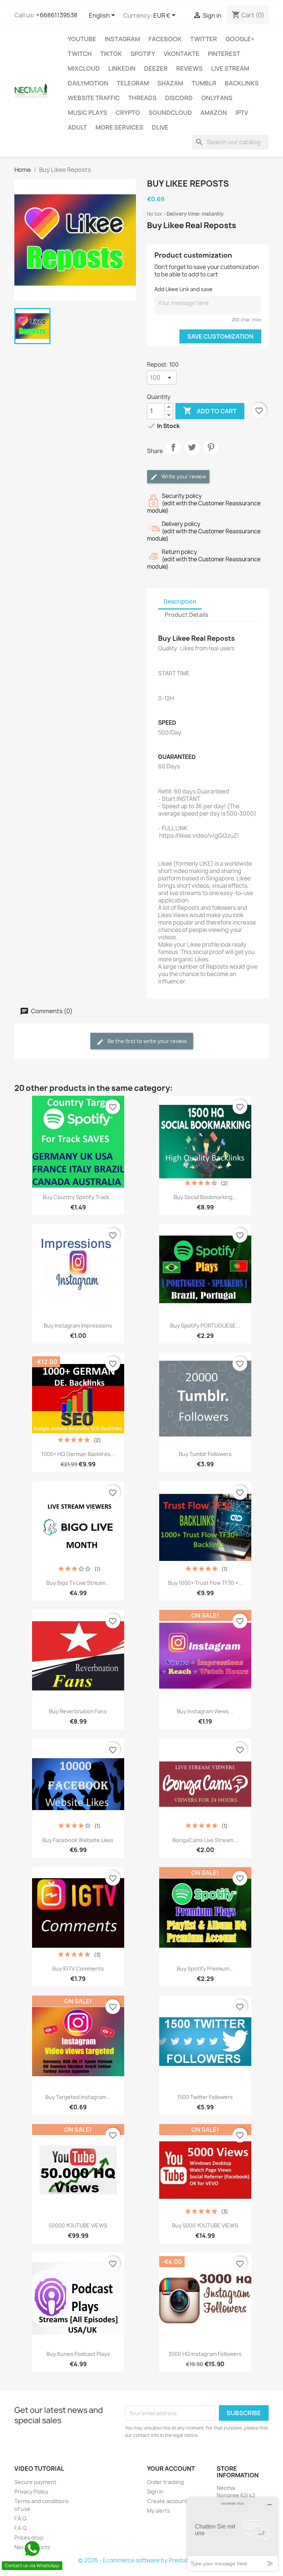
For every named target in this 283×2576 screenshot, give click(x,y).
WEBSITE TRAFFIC (94, 98)
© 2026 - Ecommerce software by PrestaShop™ (142, 2560)
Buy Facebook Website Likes (78, 1840)
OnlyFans (217, 98)
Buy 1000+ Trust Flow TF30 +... (205, 1583)
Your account (171, 2469)
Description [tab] (180, 602)
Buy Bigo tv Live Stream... (78, 1583)
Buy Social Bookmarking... (205, 1197)
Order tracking (165, 2482)
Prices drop (29, 2538)
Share (173, 453)
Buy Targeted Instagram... (78, 2097)
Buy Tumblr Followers (205, 1454)
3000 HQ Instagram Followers (205, 2354)
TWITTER (204, 39)
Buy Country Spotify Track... (78, 1197)
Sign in (155, 2492)
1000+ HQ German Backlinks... (78, 1454)
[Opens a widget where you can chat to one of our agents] (233, 2534)
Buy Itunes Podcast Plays (78, 2354)
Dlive (160, 127)
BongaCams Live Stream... (205, 1840)
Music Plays (88, 113)
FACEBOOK (165, 39)
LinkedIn (122, 68)
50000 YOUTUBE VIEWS (78, 2225)
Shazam (170, 83)
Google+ (240, 39)
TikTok (111, 54)
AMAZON (214, 113)
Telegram (133, 83)
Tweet (192, 453)
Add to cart (210, 411)
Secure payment (35, 2482)
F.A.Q (20, 2518)
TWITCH (80, 54)
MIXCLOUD (84, 68)
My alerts (159, 2511)
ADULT (77, 127)
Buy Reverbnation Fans (78, 1711)
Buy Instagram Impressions (78, 1326)
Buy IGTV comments (78, 1969)
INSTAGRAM (122, 39)
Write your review (183, 476)
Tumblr (204, 83)
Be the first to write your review (147, 1041)
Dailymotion (88, 83)
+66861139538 (57, 15)
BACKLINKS (242, 83)
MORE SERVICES (119, 127)
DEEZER (156, 68)
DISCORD (179, 98)
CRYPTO (128, 113)
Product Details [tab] (186, 615)
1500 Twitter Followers (205, 2097)
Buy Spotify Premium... (205, 1969)
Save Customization (220, 336)
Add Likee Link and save (184, 289)
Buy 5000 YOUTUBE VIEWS (205, 2225)
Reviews (189, 68)
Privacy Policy (31, 2492)
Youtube (82, 39)
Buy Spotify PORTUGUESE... (205, 1326)
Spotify (143, 54)
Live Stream (230, 68)
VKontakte (181, 54)
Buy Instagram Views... (205, 1711)
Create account (167, 2501)
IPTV (242, 113)
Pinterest (224, 54)
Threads (142, 98)
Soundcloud (170, 113)
